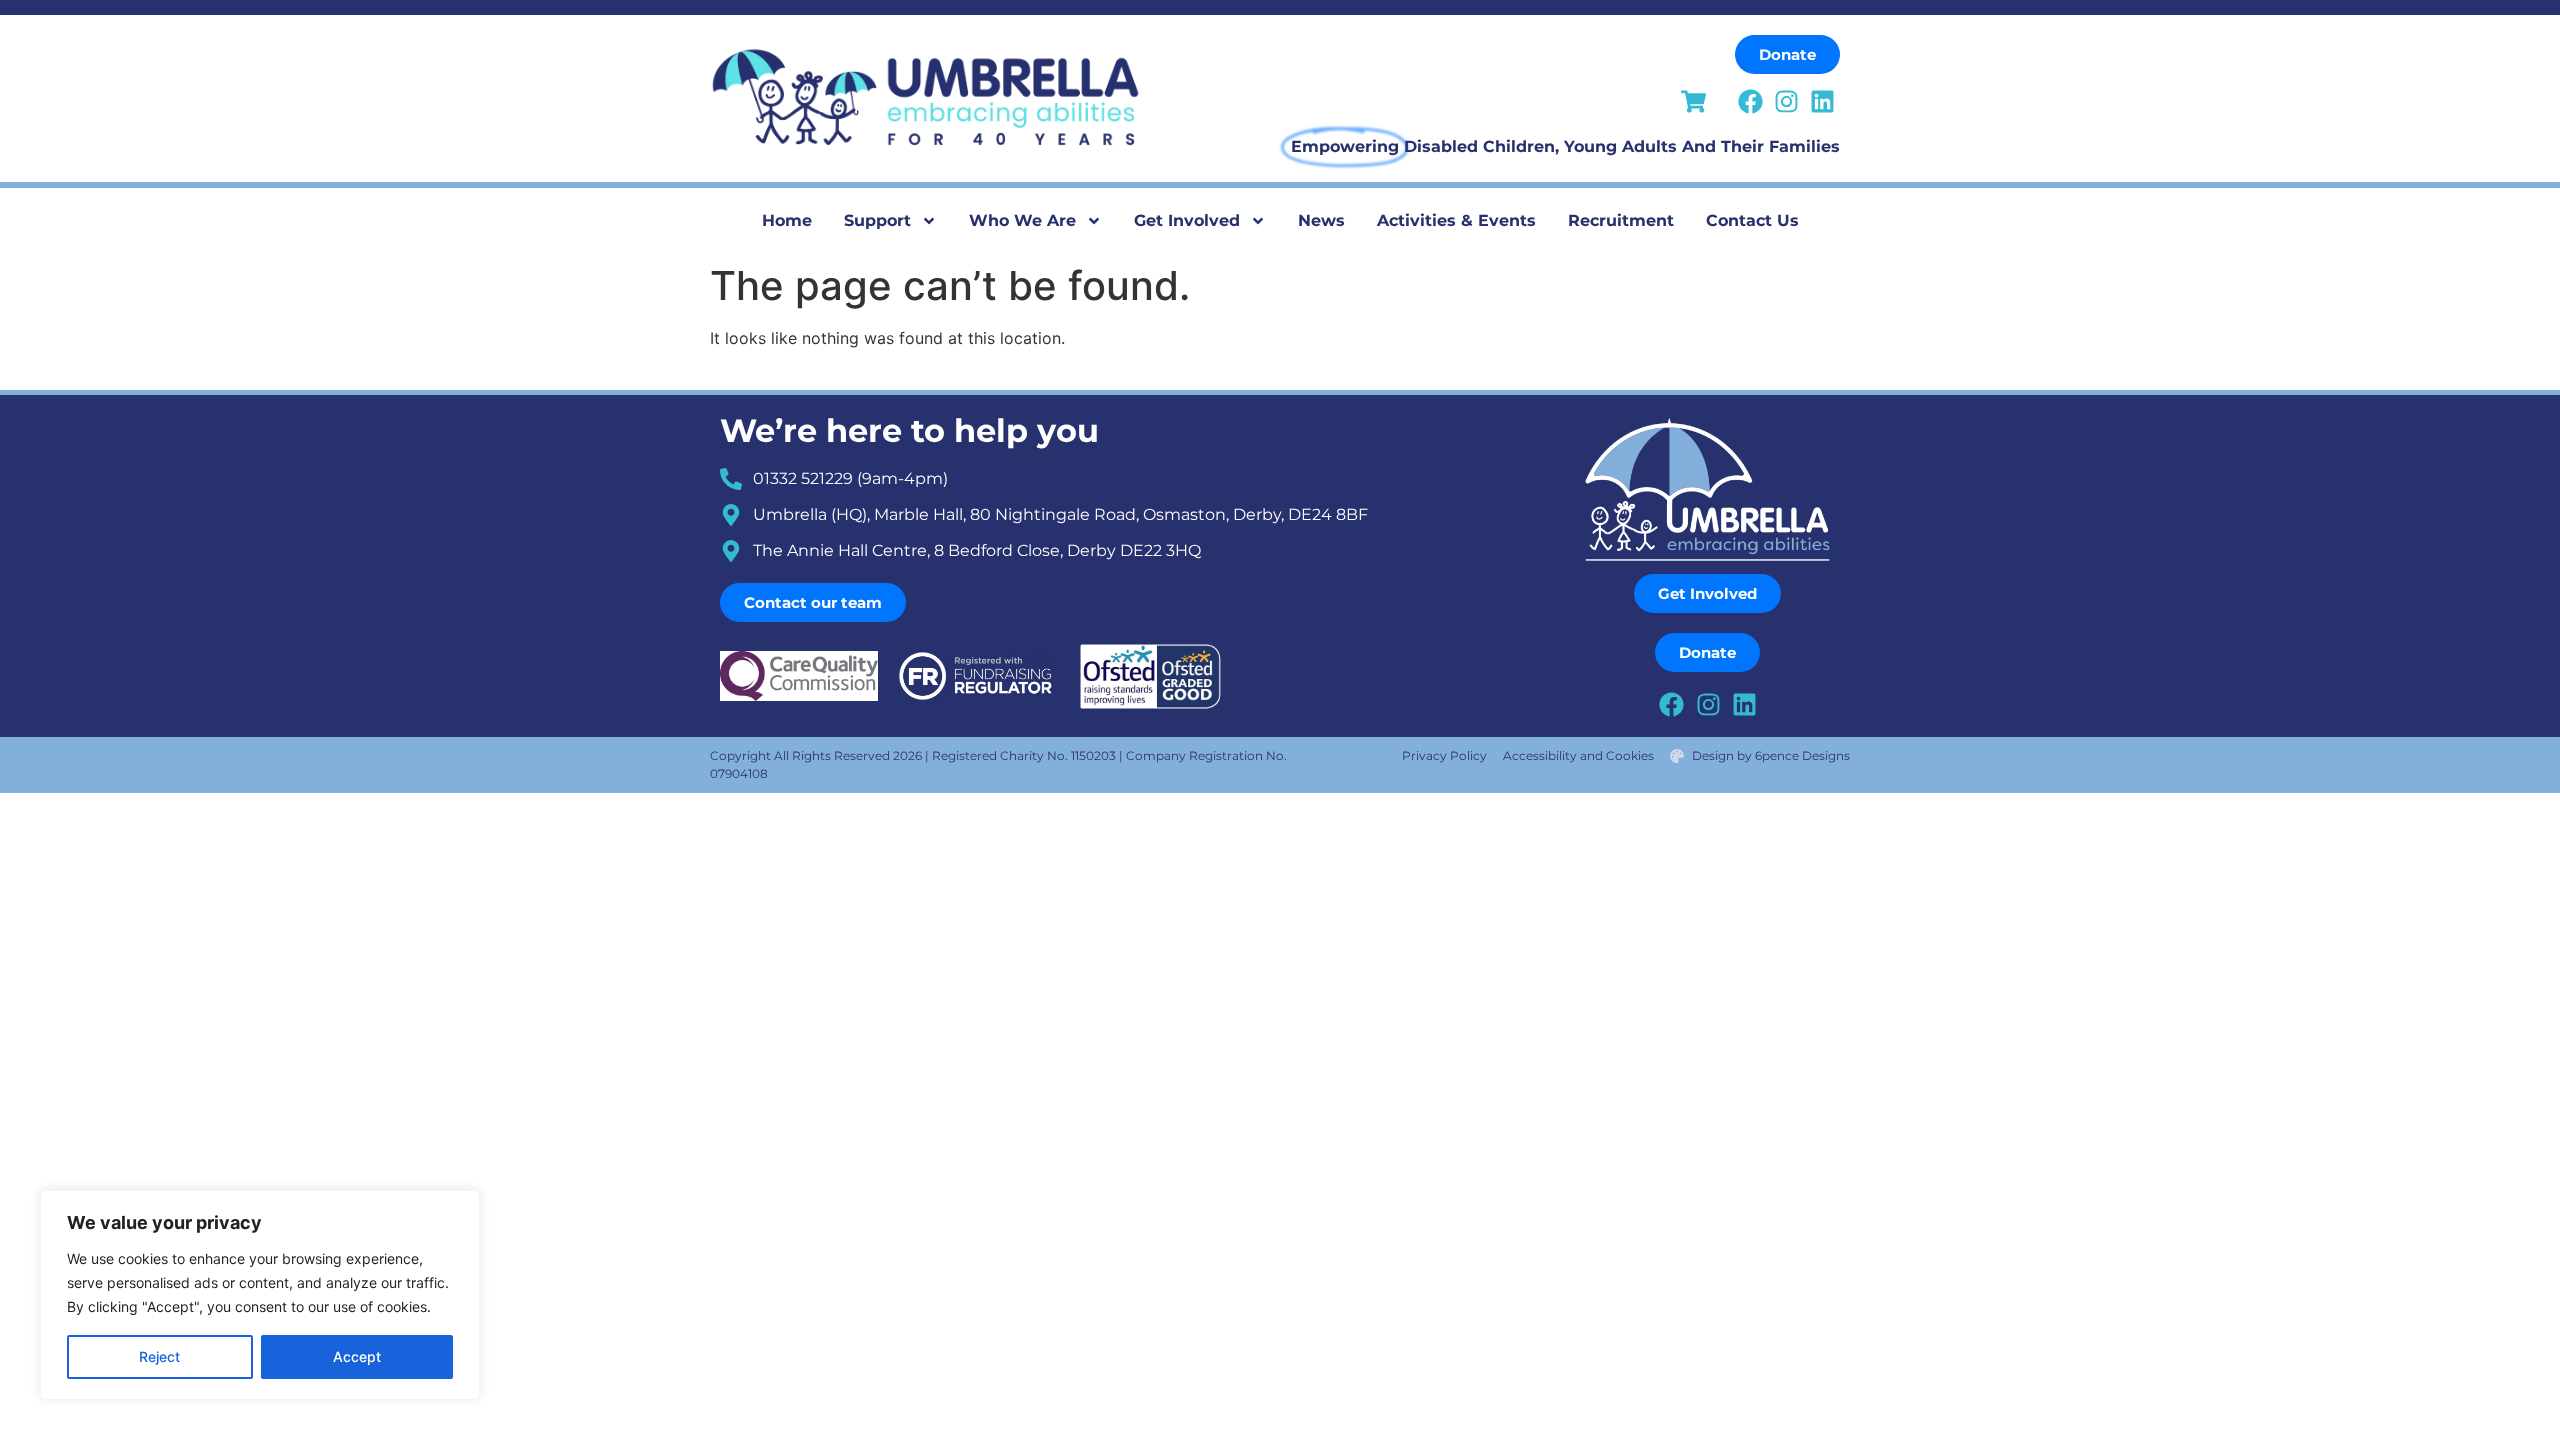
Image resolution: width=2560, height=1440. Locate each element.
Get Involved (1187, 220)
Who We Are (1022, 220)
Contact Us (1752, 220)
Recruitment (1621, 220)
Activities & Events (1456, 220)
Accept (357, 1356)
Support (877, 220)
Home (787, 220)
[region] (260, 1295)
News (1321, 220)
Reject (159, 1356)
